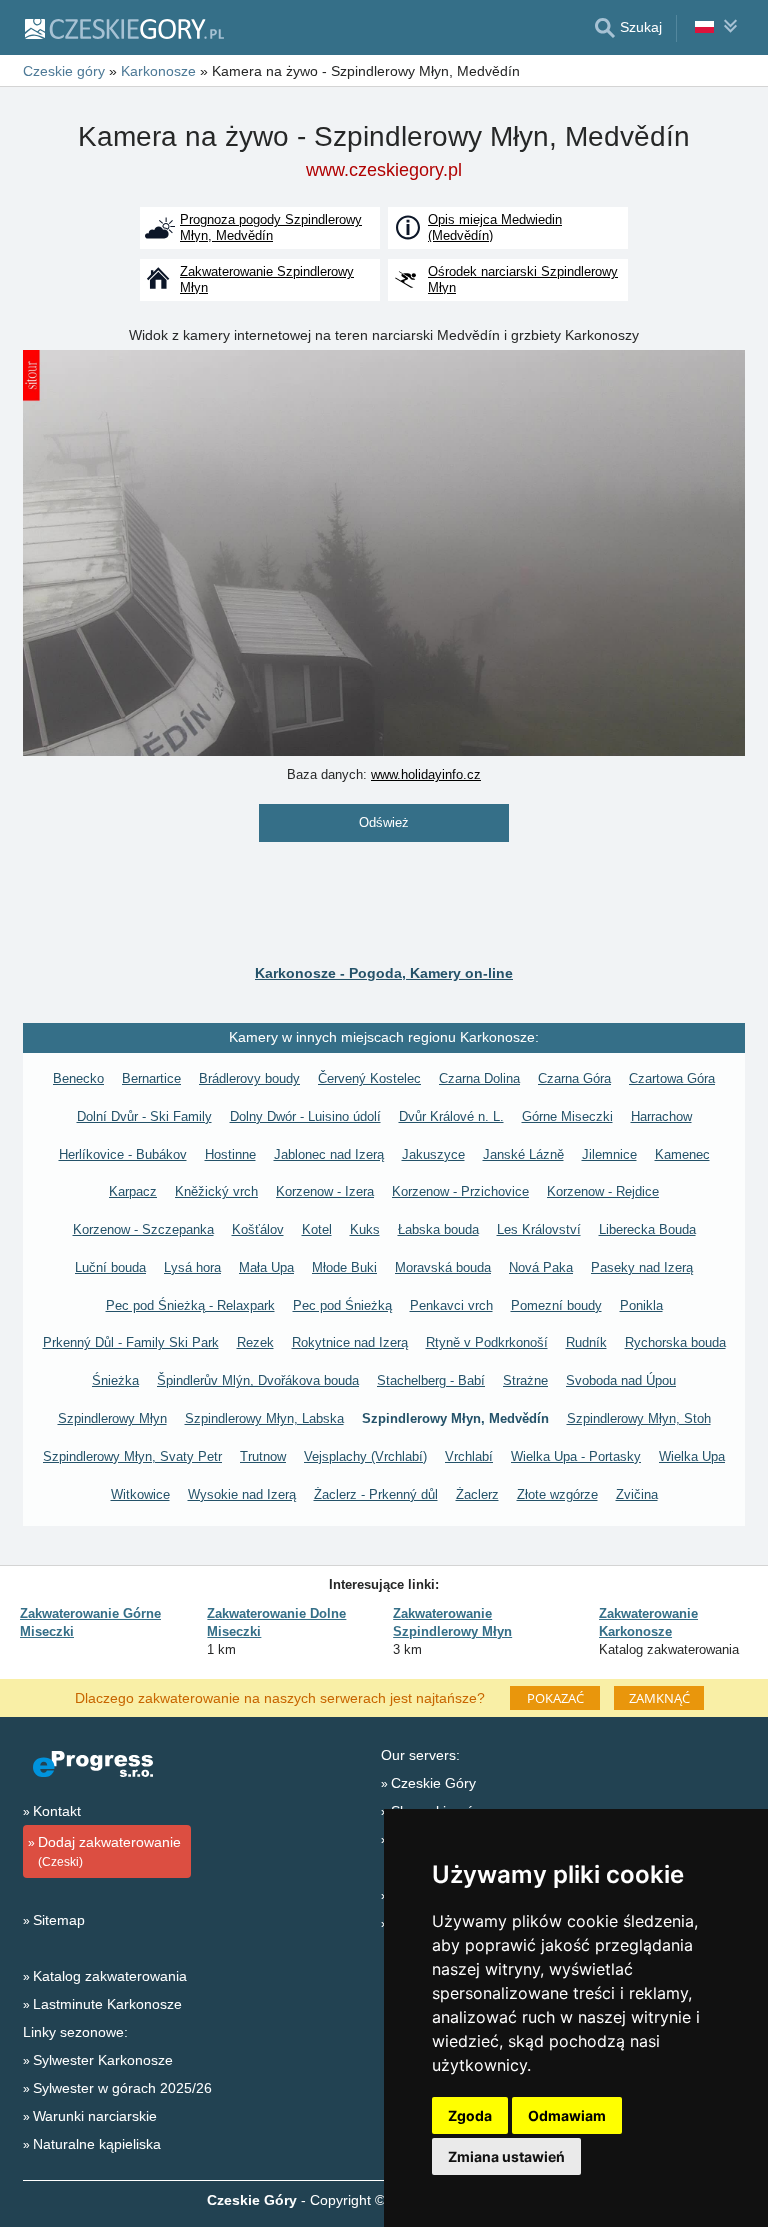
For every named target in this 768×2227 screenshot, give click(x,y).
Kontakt (57, 1811)
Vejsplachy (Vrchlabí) (365, 1456)
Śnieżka (115, 1380)
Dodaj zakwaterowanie (109, 1851)
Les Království (539, 1229)
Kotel (317, 1229)
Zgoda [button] (470, 2115)
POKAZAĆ (555, 1698)
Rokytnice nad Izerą (350, 1342)
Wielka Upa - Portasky (576, 1456)
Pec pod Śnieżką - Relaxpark (190, 1305)
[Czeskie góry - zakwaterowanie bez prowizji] (123, 28)
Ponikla (641, 1305)
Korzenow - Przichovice (460, 1191)
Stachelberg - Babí (431, 1380)
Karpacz (133, 1191)
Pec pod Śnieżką (342, 1305)
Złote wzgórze (557, 1494)
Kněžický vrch (216, 1191)
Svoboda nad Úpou (621, 1380)
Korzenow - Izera (325, 1191)
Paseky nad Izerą (642, 1267)
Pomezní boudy (556, 1305)
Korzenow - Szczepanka (143, 1229)
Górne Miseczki (567, 1116)
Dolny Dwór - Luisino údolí (305, 1116)
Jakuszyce (433, 1154)
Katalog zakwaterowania (110, 1976)
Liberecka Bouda (647, 1229)
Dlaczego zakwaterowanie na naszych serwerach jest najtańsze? (280, 1697)
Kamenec (682, 1154)
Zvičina (637, 1494)
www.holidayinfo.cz (426, 774)
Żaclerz (477, 1494)
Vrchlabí (469, 1456)
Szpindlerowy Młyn (112, 1418)
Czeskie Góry (433, 1783)
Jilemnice (609, 1154)
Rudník (586, 1342)
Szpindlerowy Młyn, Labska (264, 1418)
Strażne (525, 1380)
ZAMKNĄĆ (659, 1698)
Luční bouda (110, 1267)
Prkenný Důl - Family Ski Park (131, 1342)
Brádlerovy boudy (249, 1078)
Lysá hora (192, 1267)
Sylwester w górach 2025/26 (122, 2088)
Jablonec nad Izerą (329, 1154)
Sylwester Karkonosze (103, 2060)
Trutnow (263, 1456)
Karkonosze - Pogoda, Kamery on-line (384, 973)
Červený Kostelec (369, 1078)
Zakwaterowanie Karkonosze (648, 1622)
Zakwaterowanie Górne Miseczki (90, 1622)
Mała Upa (266, 1267)
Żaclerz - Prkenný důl (376, 1494)
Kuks (365, 1229)
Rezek (255, 1342)
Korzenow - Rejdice (603, 1191)
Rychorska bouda (675, 1342)
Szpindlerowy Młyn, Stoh (639, 1418)
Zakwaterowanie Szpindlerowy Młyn (452, 1622)
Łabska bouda (438, 1229)
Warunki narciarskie (95, 2116)
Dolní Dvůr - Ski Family (144, 1116)
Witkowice (140, 1494)
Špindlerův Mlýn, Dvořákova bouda (258, 1380)
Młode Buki (344, 1267)
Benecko (78, 1078)
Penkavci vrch (451, 1305)
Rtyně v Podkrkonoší (487, 1342)
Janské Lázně (523, 1154)
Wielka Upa (692, 1456)
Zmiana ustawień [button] (506, 2156)
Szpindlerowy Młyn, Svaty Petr (132, 1456)
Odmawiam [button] (567, 2115)
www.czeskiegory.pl (384, 170)
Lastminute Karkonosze (107, 2004)
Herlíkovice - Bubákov (123, 1154)
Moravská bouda (443, 1267)
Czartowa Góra (672, 1078)
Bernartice (151, 1078)
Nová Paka (541, 1267)
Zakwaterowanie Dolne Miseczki (276, 1622)
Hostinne (230, 1154)
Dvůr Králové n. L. (451, 1116)
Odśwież (384, 822)
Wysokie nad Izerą (242, 1494)
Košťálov (258, 1229)
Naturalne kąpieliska (97, 2144)
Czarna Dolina (479, 1078)
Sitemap (59, 1920)
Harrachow (661, 1116)
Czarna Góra (574, 1078)
